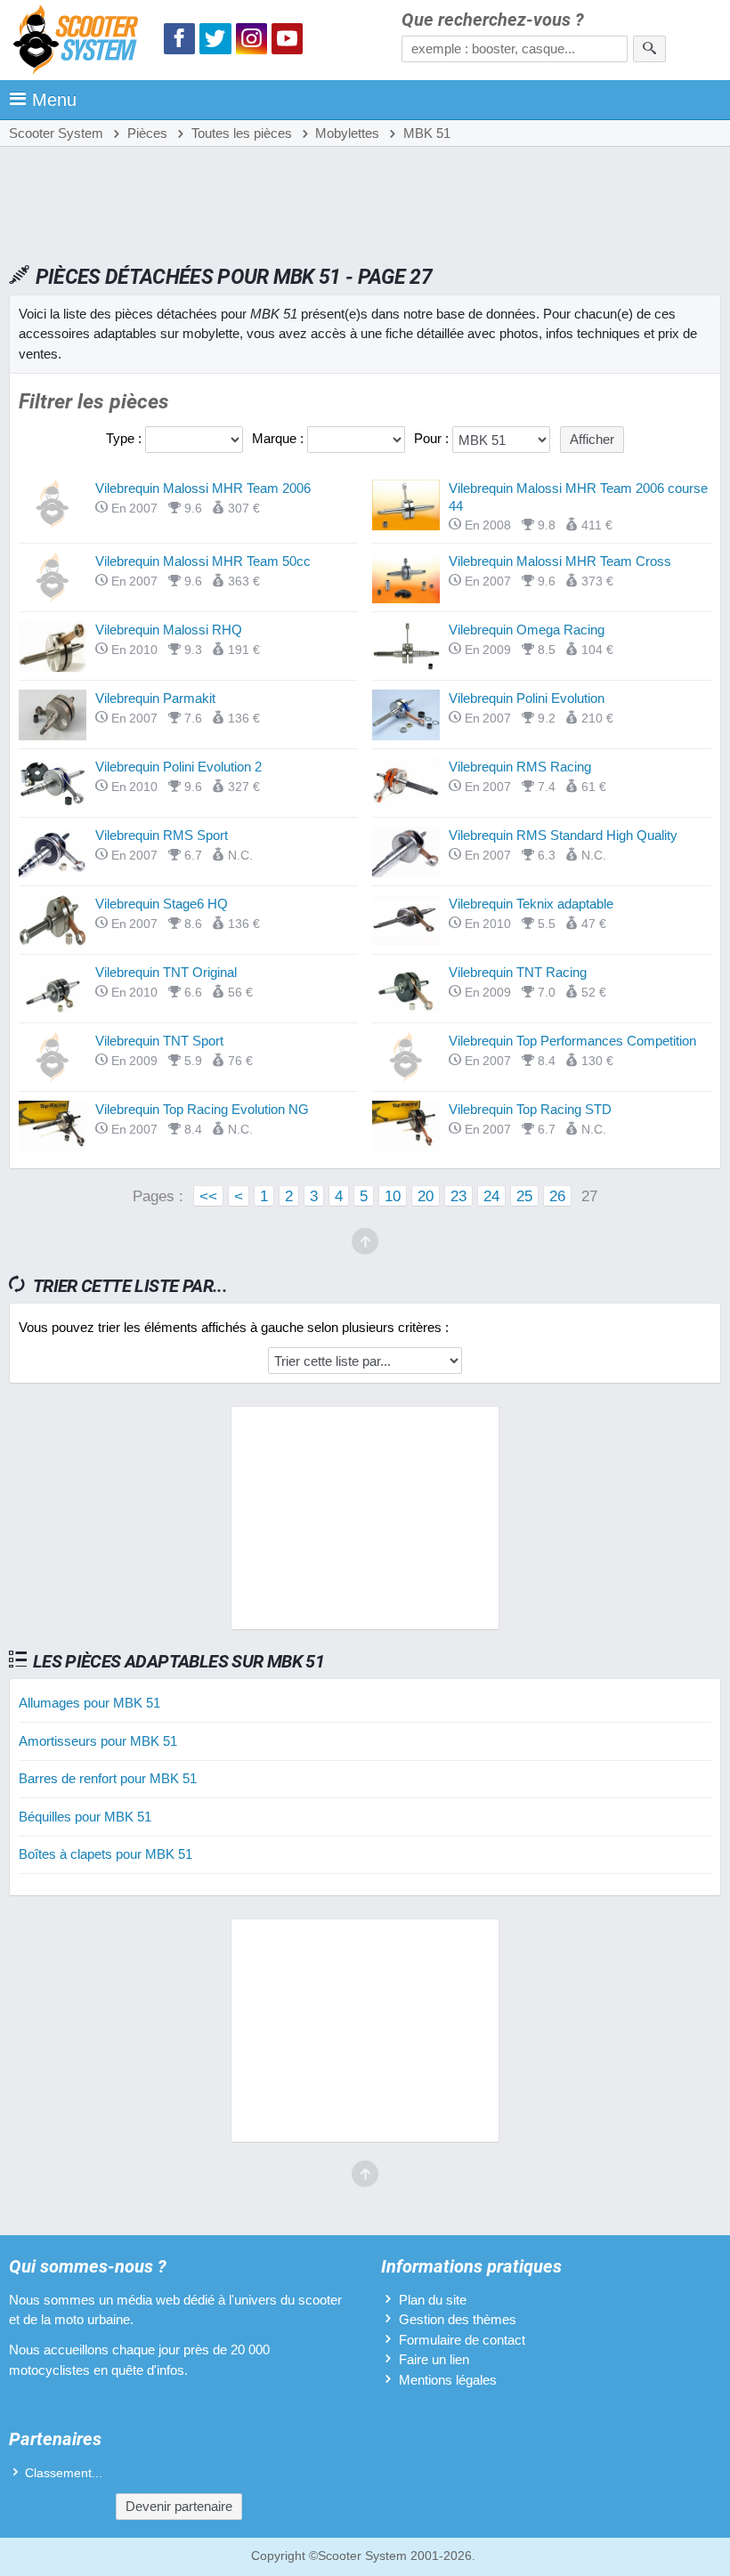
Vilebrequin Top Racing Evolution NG (202, 1109)
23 (458, 1196)
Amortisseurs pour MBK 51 (98, 1741)
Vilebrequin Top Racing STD (530, 1109)
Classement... (64, 2473)
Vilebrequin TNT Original (166, 972)
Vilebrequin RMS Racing (520, 767)
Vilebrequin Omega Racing (527, 630)
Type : (126, 438)
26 (557, 1196)
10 (393, 1196)
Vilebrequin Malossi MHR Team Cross (560, 561)
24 (491, 1196)
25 (524, 1196)
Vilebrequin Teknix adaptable (531, 904)
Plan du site (433, 2300)
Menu (54, 100)
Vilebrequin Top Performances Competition (572, 1041)
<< (208, 1196)
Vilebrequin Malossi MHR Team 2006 (203, 488)
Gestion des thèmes (458, 2319)
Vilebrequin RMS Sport (162, 835)
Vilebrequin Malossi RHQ (169, 630)
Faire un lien (434, 2359)
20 (426, 1196)
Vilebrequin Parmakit (155, 698)
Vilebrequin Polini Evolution (527, 698)
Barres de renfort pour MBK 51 (108, 1778)
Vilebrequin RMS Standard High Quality (563, 835)
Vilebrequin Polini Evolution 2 (178, 767)
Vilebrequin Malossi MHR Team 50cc (203, 561)
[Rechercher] (649, 49)
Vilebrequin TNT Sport (159, 1041)
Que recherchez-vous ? (493, 20)
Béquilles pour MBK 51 (85, 1817)
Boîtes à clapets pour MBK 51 (105, 1854)
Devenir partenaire (179, 2506)
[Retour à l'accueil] (80, 42)
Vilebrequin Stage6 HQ (162, 904)
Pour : (433, 438)
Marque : (280, 438)
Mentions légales (448, 2380)
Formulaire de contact (462, 2340)
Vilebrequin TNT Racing (518, 972)
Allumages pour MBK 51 (89, 1703)
